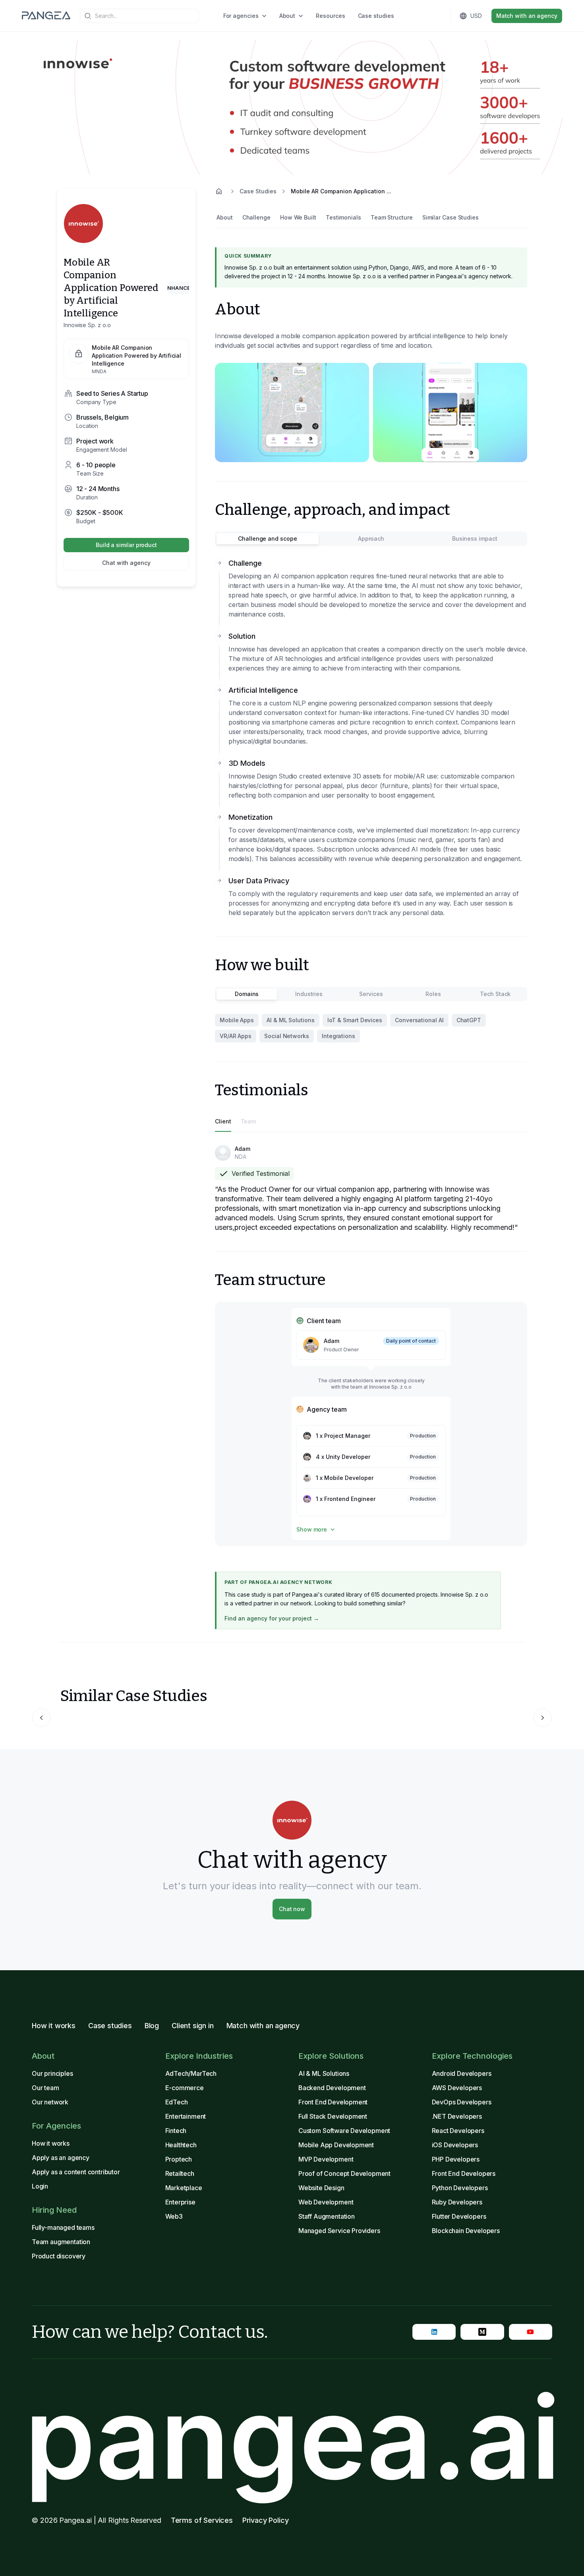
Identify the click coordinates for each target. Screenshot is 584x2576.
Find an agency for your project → (272, 1618)
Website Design (321, 2188)
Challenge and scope (267, 539)
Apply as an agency (61, 2158)
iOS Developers (455, 2145)
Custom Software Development (344, 2131)
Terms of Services (202, 2520)
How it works (54, 2026)
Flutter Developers (459, 2216)
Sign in (419, 16)
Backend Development (332, 2088)
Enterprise (180, 2202)
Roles (433, 994)
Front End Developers (464, 2173)
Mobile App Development (336, 2145)
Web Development (326, 2202)
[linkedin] (434, 2332)
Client (223, 1121)
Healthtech (181, 2145)
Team (248, 1121)
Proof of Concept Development (344, 2173)
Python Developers (460, 2188)
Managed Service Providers (339, 2231)
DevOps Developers (462, 2102)
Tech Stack (495, 994)
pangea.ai (292, 2437)
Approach (371, 539)
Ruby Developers (457, 2202)
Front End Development (333, 2102)
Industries (309, 994)
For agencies (241, 16)
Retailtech (180, 2173)
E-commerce (185, 2088)
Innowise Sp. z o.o (87, 325)
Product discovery (59, 2256)
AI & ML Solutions (324, 2073)
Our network (50, 2102)
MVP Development (326, 2159)
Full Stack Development (333, 2116)
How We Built (298, 217)
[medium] (482, 2332)
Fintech (176, 2131)
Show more (312, 1529)
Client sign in (193, 2026)
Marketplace (184, 2188)
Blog (152, 2026)
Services (371, 994)
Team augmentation (61, 2242)
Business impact (475, 539)
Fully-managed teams (63, 2227)
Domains (247, 994)
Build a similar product (126, 545)
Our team (45, 2088)
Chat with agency (126, 563)
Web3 (174, 2216)
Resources (330, 16)
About (287, 16)
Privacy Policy (266, 2520)
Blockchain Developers (466, 2231)
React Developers (458, 2131)
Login (40, 2186)
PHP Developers (456, 2159)
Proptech (179, 2159)
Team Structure (392, 217)
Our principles (52, 2073)
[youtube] (531, 2332)
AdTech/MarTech (191, 2073)
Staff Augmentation (327, 2216)
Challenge (256, 217)
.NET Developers (457, 2116)
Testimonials (343, 217)
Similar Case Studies (451, 217)
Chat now (292, 1909)
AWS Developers (457, 2088)
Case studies (376, 16)
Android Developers (462, 2073)
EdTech (177, 2102)
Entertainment (186, 2116)
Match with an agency (527, 16)
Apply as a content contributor (76, 2172)
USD (476, 16)
